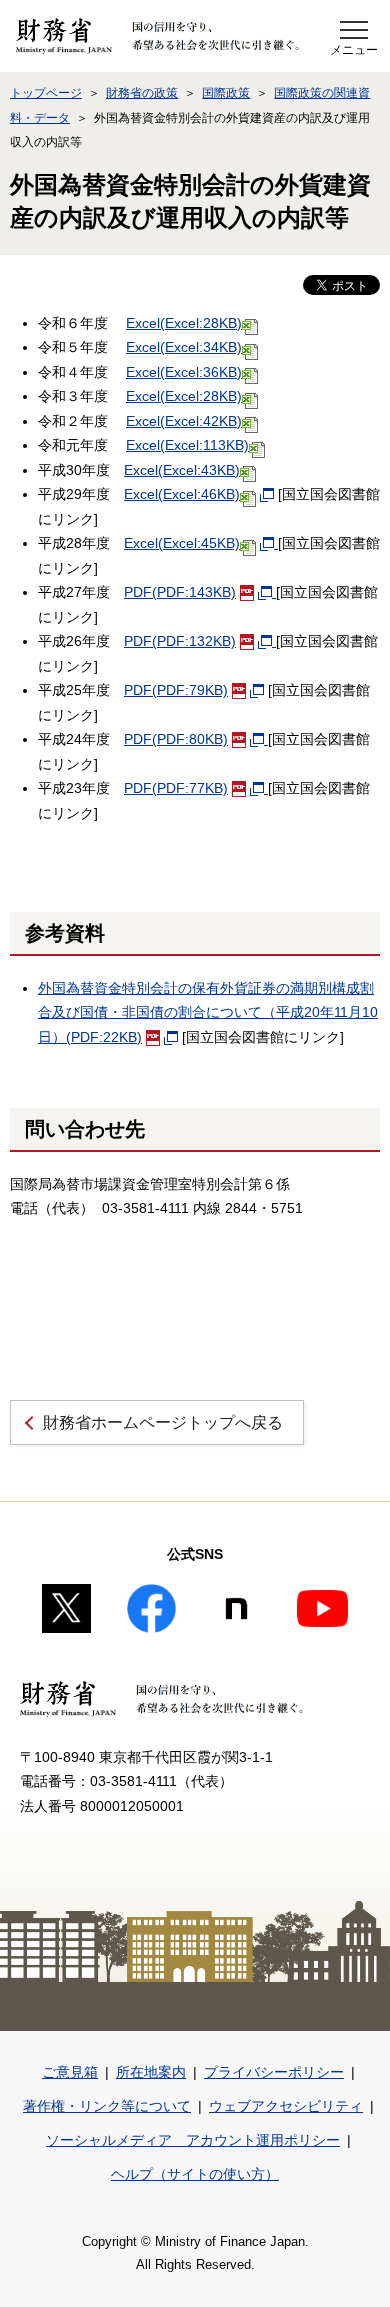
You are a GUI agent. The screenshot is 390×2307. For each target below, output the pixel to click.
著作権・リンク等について (107, 2106)
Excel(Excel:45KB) (182, 543)
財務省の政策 (142, 93)
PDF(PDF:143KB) (180, 592)
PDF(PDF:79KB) (176, 690)
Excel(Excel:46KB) (182, 494)
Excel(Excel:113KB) (187, 445)
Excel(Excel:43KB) (182, 470)
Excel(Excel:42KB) (184, 421)
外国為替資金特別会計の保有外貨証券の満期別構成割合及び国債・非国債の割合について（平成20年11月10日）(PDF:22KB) (208, 1012)
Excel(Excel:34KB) (184, 347)
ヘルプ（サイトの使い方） (195, 2174)
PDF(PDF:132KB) (180, 641)
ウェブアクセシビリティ (286, 2106)
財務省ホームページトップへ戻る (163, 1422)
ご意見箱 (70, 2072)
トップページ (46, 93)
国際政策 (226, 93)
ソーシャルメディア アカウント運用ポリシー (193, 2140)
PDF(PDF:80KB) (176, 739)
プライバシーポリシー (274, 2072)
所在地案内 (151, 2072)
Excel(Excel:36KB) (184, 372)
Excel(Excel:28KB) (184, 323)
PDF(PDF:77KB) (176, 788)
